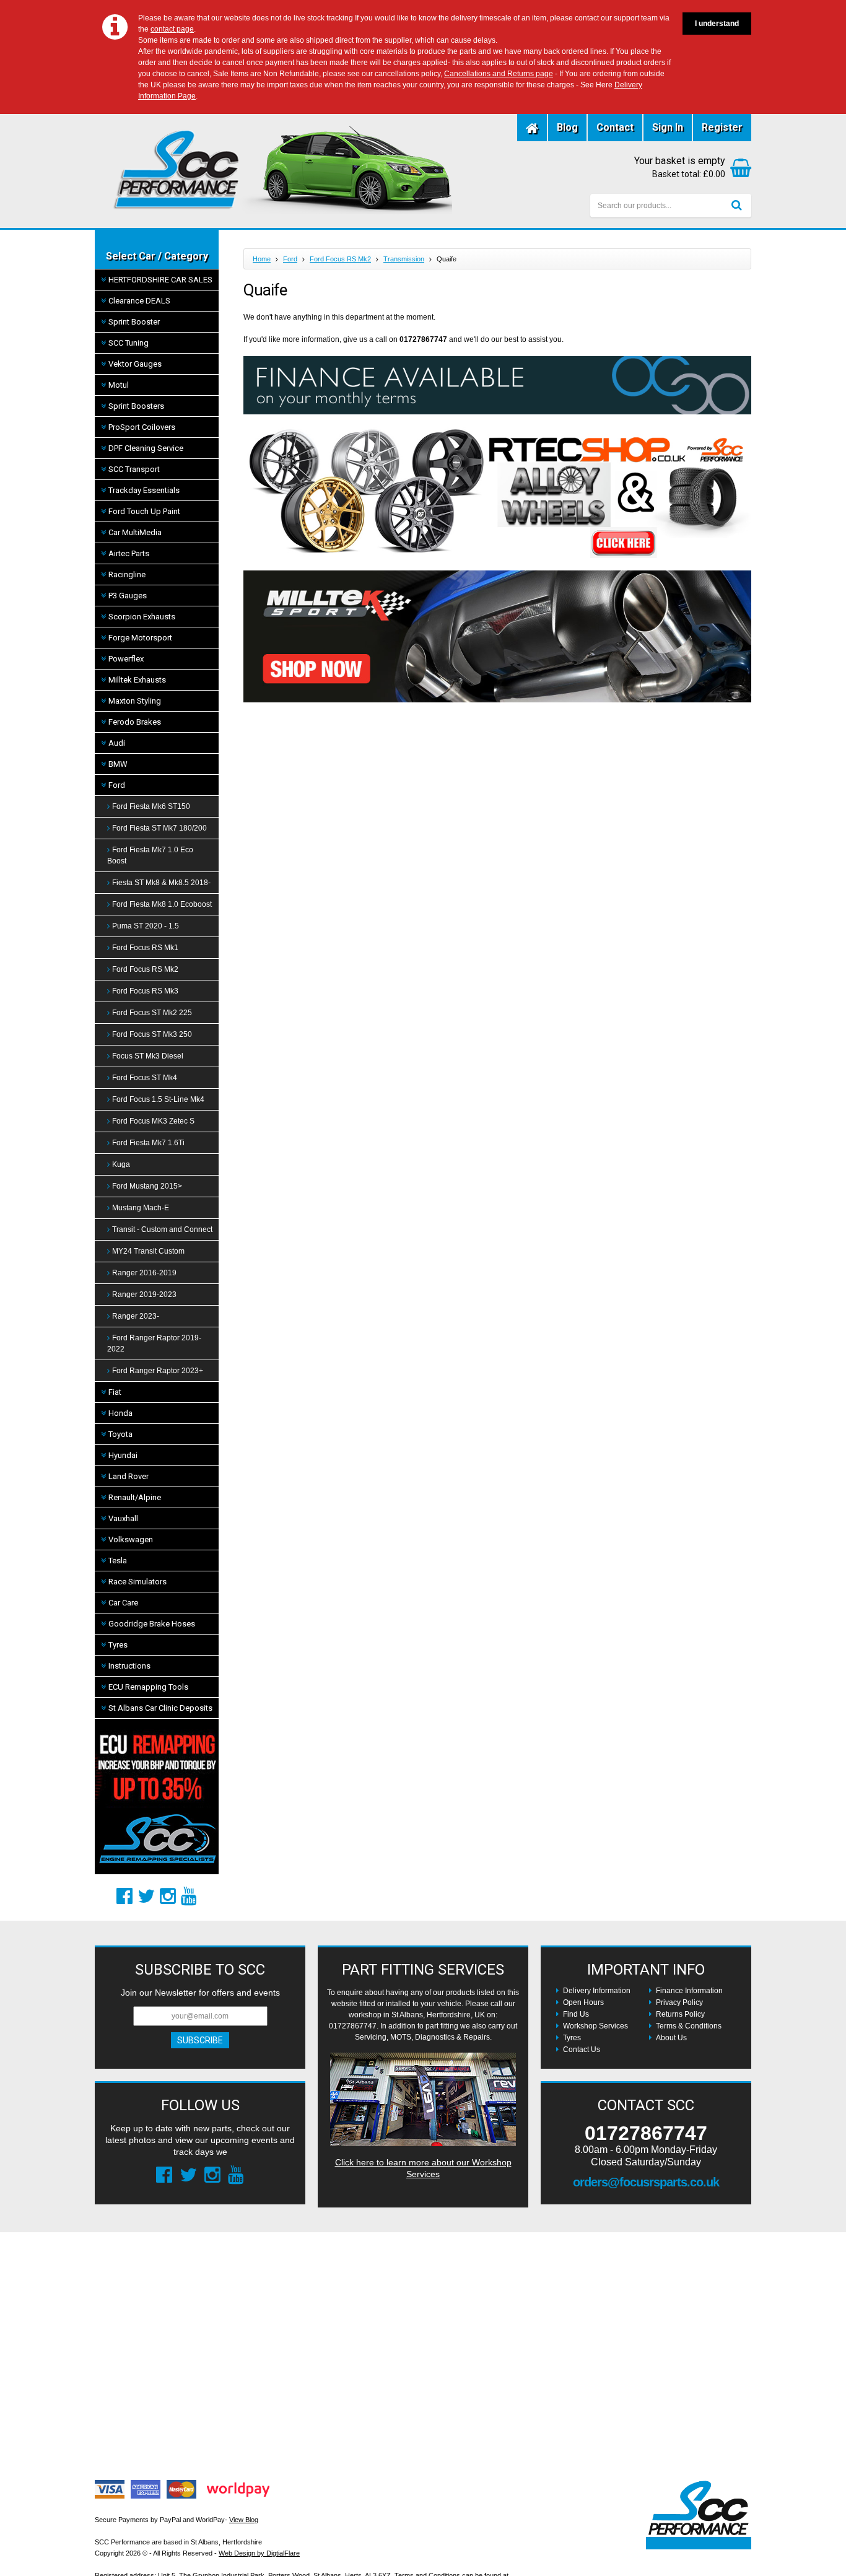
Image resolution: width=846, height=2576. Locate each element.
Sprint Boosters (136, 406)
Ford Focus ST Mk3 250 (152, 1034)
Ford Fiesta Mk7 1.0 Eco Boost (150, 855)
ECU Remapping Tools (148, 1687)
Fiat (115, 1392)
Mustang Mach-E (141, 1208)
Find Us (576, 2014)
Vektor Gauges (135, 364)
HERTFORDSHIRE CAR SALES (160, 280)
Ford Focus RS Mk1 (145, 948)
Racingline (127, 574)
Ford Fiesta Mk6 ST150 (151, 806)
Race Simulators (137, 1582)
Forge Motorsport (140, 638)
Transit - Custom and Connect (162, 1229)
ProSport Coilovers (142, 427)
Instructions (129, 1666)
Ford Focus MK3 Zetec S (153, 1121)
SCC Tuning (129, 343)
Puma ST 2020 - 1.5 (146, 926)
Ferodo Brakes (135, 722)
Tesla (118, 1561)
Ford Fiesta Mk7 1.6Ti (148, 1143)
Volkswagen (131, 1539)
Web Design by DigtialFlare (259, 2553)
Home (262, 259)
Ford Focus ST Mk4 (145, 1078)
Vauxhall (123, 1518)
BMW (118, 764)
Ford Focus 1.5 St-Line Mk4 (158, 1099)
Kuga (121, 1164)
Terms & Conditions (689, 2026)
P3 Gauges (128, 596)
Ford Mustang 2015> (147, 1186)
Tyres (118, 1645)
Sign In (668, 127)
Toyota (120, 1434)
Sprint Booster (134, 322)
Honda (120, 1413)
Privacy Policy (679, 2002)
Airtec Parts (129, 553)
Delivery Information (597, 1991)
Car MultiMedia (135, 532)
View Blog (244, 2520)
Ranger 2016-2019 (144, 1273)
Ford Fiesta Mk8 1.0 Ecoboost (162, 904)
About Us (671, 2038)
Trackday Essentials (144, 490)
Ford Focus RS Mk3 (145, 991)
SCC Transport (134, 469)
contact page (172, 29)
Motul (119, 385)
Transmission (404, 259)
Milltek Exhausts (137, 680)
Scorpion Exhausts (142, 617)
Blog (567, 127)
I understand (717, 24)
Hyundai (123, 1455)
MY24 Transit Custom (148, 1251)
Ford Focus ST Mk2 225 (152, 1013)
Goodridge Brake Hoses (152, 1624)
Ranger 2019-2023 (144, 1295)
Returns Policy (680, 2014)
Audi (117, 743)
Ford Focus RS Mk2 (145, 969)
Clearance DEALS (139, 301)
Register (722, 127)
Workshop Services (595, 2026)
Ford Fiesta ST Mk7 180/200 (159, 828)
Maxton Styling (135, 701)
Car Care (123, 1603)
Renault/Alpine (135, 1497)
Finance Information (689, 1991)
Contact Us (582, 2050)
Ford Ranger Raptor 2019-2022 (154, 1343)
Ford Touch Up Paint (144, 511)
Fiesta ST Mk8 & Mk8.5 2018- (161, 883)
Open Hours (583, 2002)
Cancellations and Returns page (499, 74)
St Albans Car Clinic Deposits (160, 1708)
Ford (117, 785)
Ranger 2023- (136, 1316)
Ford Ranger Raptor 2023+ (158, 1371)
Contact (615, 127)
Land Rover (129, 1476)
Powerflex (126, 659)
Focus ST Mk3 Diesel (148, 1056)
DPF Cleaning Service (146, 448)
